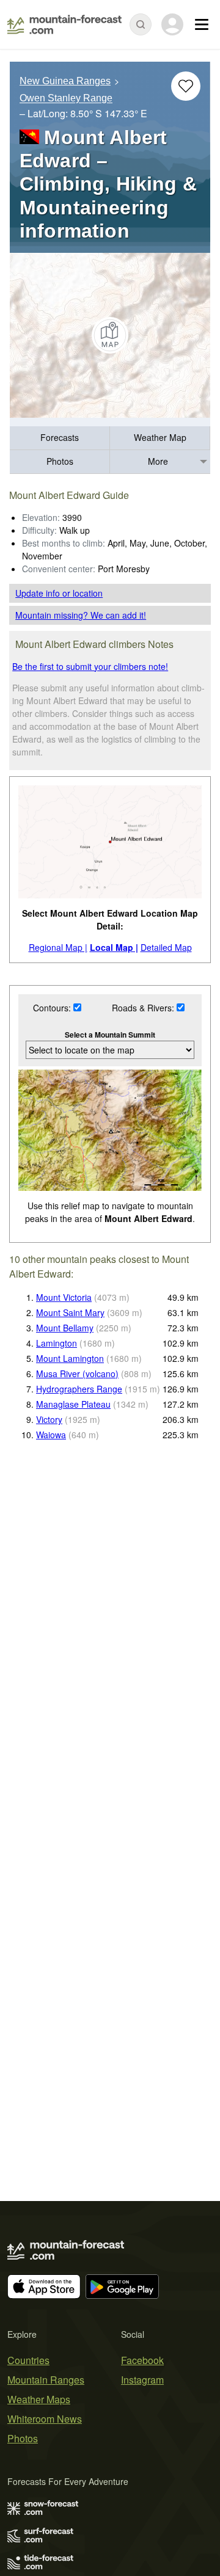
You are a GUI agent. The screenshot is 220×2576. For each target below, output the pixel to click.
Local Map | (114, 947)
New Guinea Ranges (65, 81)
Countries (28, 2360)
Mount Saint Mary (70, 1312)
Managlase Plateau (73, 1404)
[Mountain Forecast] (64, 24)
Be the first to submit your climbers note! (90, 666)
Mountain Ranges (46, 2380)
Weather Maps (39, 2399)
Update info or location (59, 593)
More (158, 461)
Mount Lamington (70, 1358)
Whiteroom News (45, 2419)
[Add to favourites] (186, 86)
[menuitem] (60, 438)
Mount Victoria (64, 1297)
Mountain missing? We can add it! (81, 615)
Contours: (53, 1008)
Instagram (142, 2380)
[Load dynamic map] (110, 335)
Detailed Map (166, 947)
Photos (60, 461)
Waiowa (51, 1435)
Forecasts (60, 437)
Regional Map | (58, 947)
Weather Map (160, 437)
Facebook (142, 2360)
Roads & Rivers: (144, 1008)
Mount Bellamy (65, 1328)
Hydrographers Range (79, 1389)
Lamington (57, 1343)
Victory (49, 1419)
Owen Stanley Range (66, 99)
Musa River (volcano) (77, 1374)
